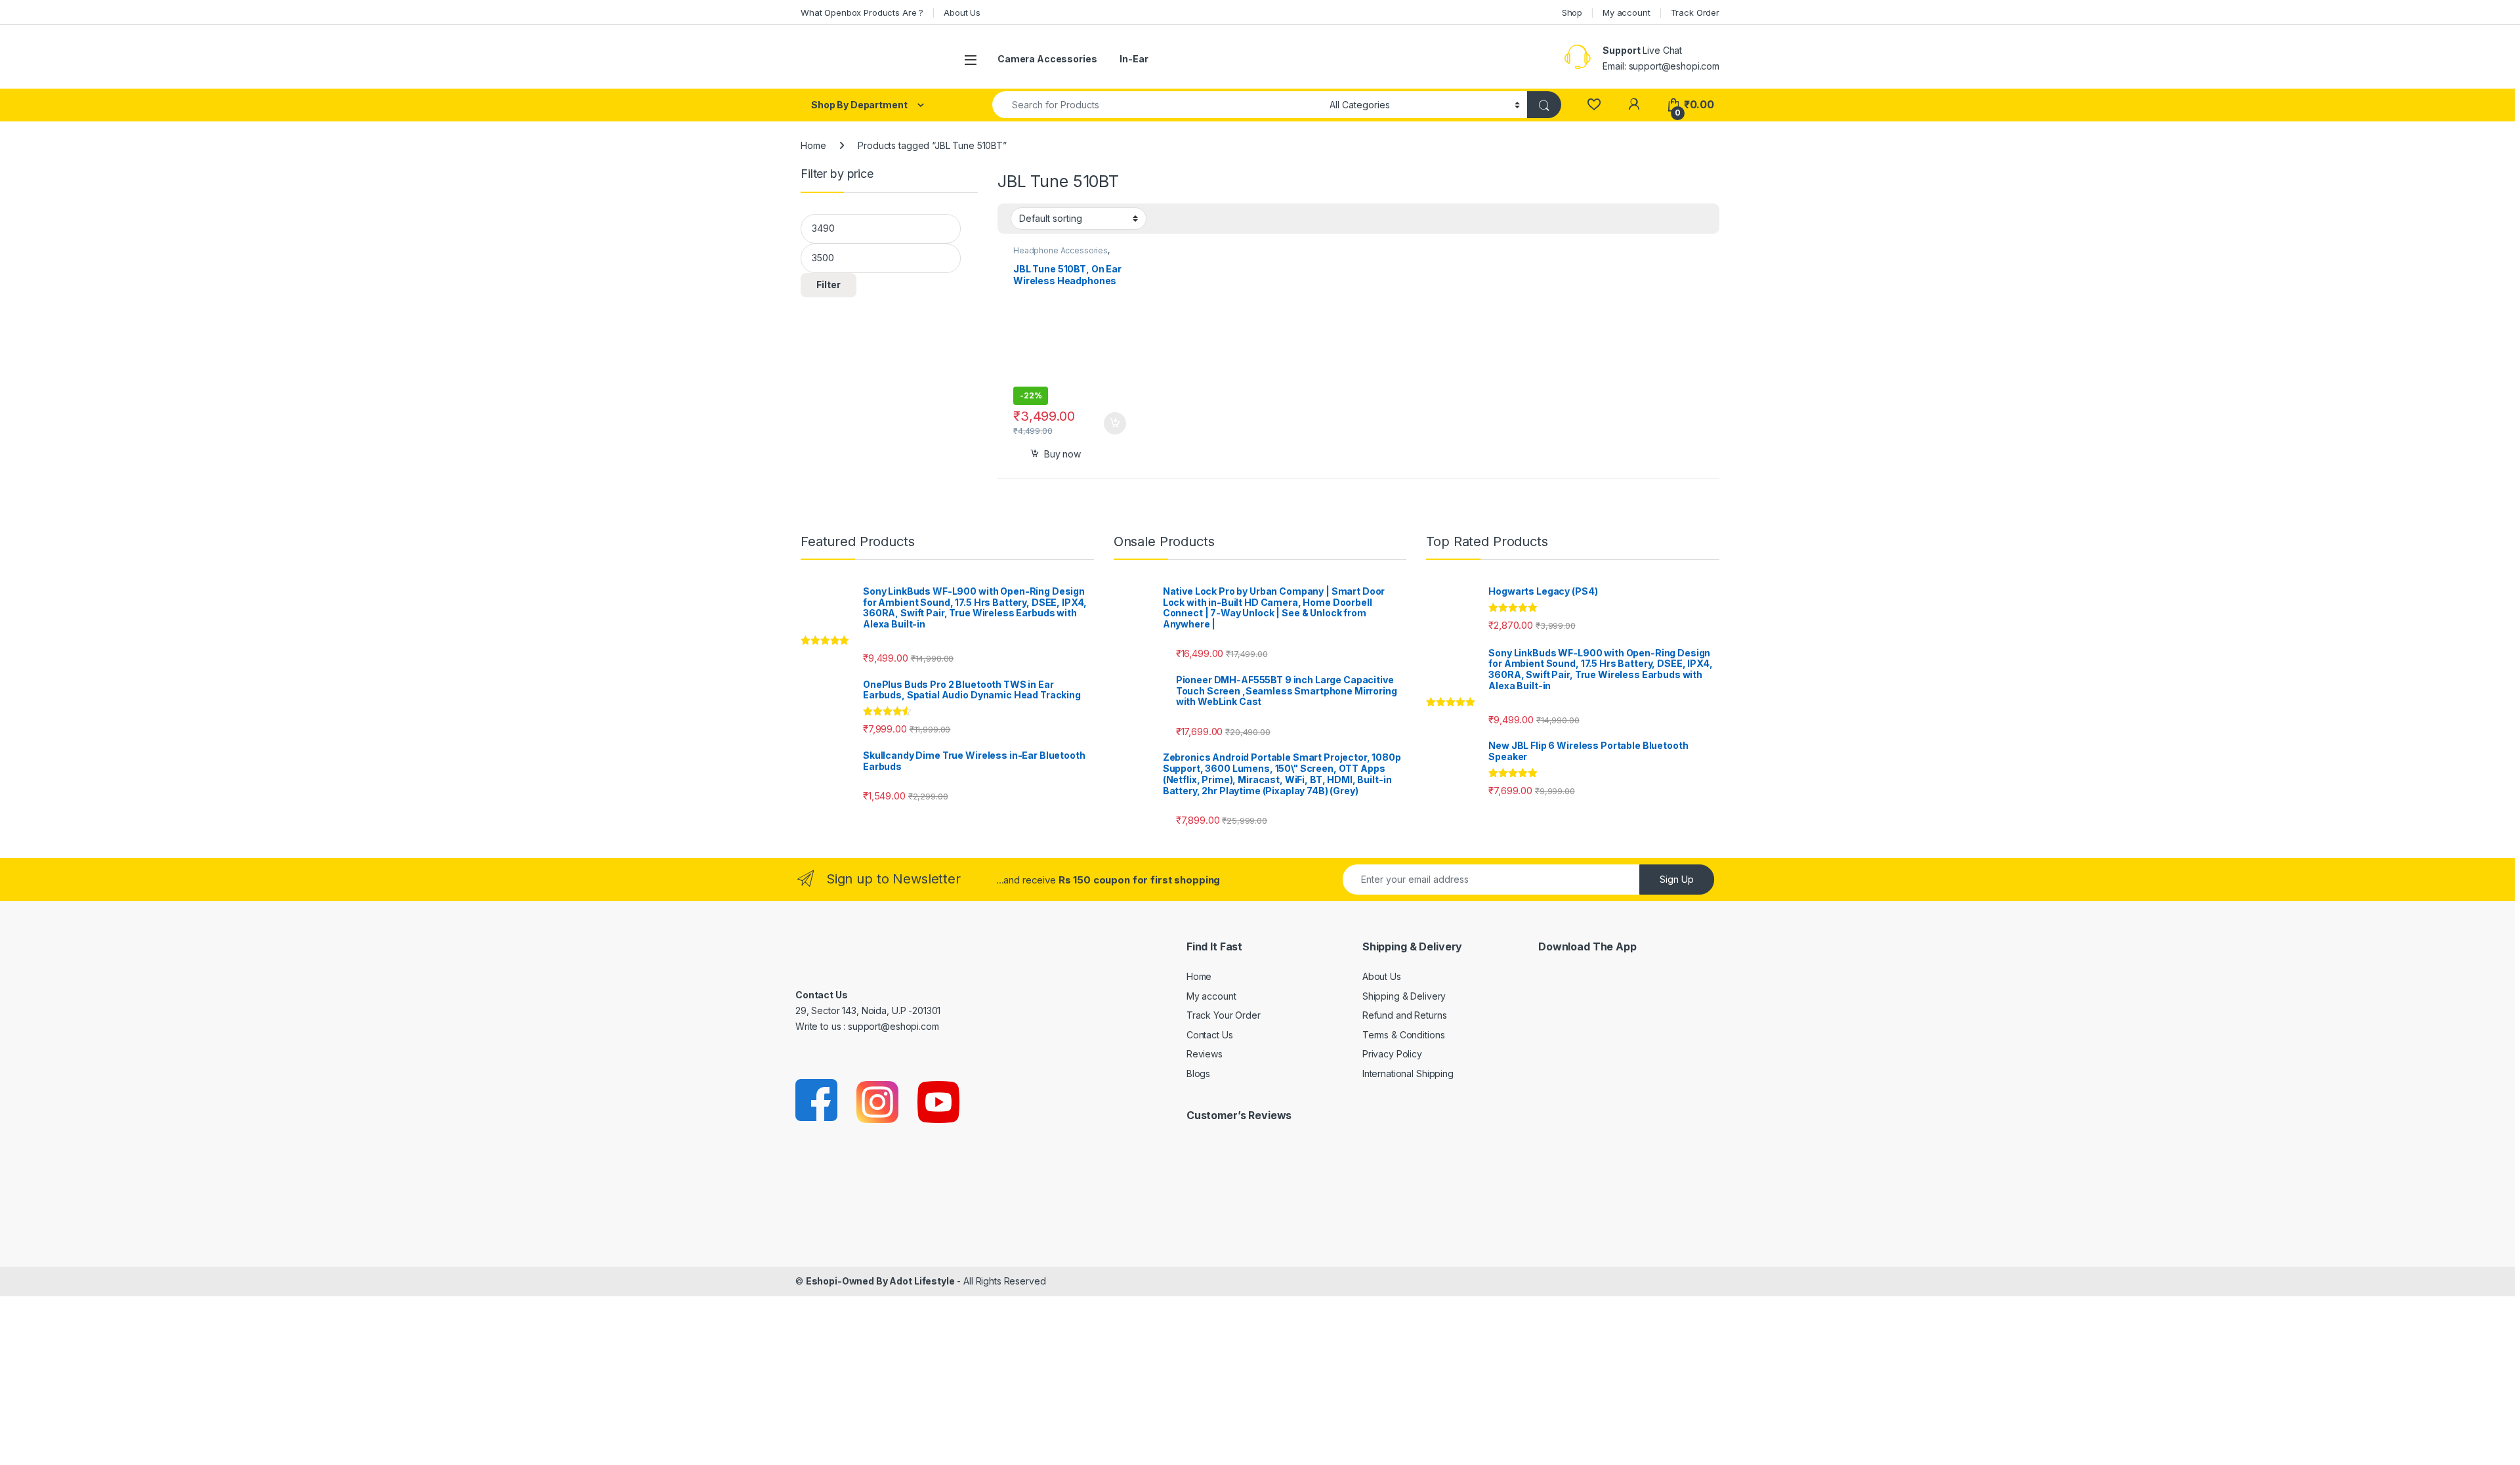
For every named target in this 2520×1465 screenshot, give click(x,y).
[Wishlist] (1594, 105)
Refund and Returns (1404, 1015)
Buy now (1062, 454)
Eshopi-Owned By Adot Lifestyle (880, 1281)
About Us (962, 12)
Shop (1572, 12)
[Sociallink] (817, 1101)
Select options (1110, 423)
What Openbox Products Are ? (862, 12)
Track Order (1695, 12)
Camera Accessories (1047, 59)
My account (1627, 12)
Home (813, 145)
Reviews (1205, 1054)
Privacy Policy (1392, 1054)
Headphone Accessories (1060, 250)
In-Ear (1134, 59)
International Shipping (1408, 1073)
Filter (829, 285)
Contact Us (1210, 1035)
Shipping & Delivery (1404, 996)
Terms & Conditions (1403, 1035)
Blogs (1198, 1073)
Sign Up (1677, 879)
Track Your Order (1224, 1015)
